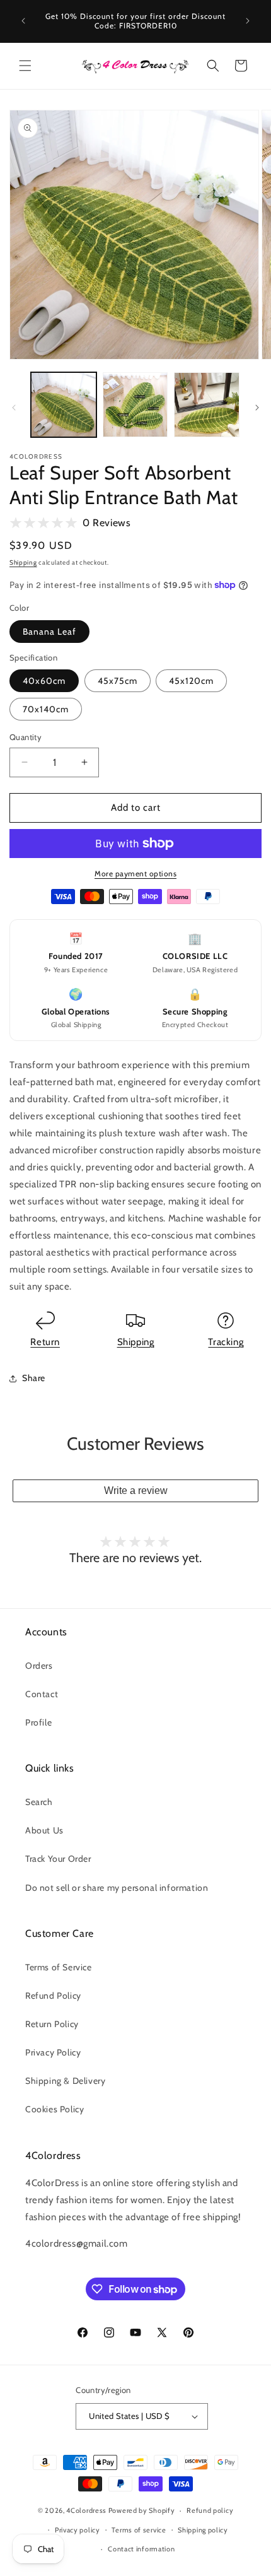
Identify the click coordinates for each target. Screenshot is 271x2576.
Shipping (23, 562)
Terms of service (139, 2530)
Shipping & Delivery (65, 2081)
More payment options (135, 873)
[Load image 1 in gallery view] (64, 405)
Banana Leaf (49, 632)
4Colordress (86, 2510)
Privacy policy (78, 2530)
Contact (42, 1694)
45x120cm (191, 681)
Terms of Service (59, 1967)
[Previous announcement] (23, 21)
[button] (25, 66)
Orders (39, 1666)
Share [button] (34, 1378)
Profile (38, 1722)
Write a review (136, 1491)
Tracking (226, 1342)
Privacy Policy (53, 2052)
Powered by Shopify (142, 2510)
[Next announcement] (248, 21)
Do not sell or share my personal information (117, 1888)
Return (45, 1342)
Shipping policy (203, 2530)
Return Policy (52, 2024)
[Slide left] (14, 408)
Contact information (141, 2549)
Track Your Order (58, 1859)
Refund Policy (53, 1996)
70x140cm (46, 709)
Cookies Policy (55, 2109)
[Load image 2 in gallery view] (135, 405)
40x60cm (44, 681)
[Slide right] (257, 408)
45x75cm (118, 681)
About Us (44, 1830)
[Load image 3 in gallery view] (207, 405)
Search (39, 1802)
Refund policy (210, 2510)
